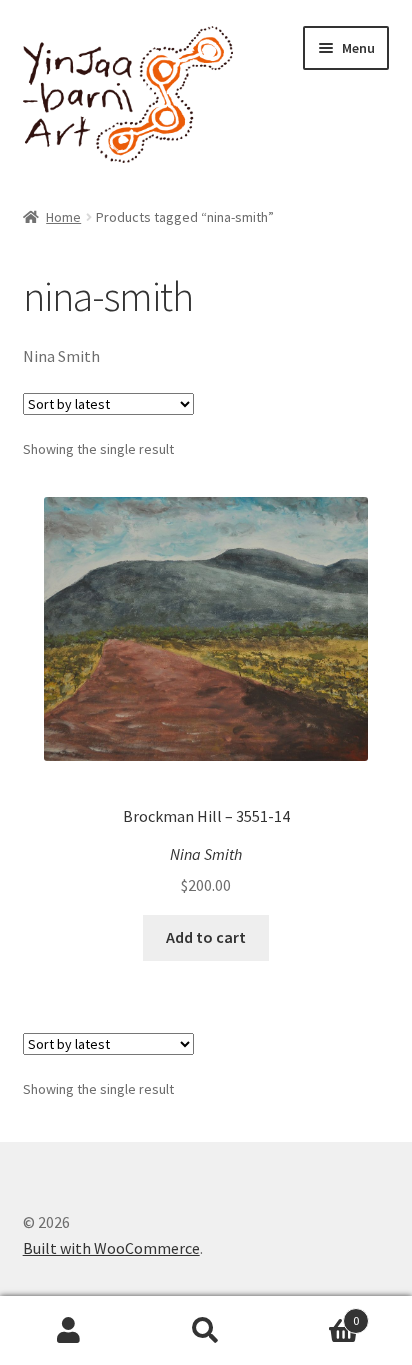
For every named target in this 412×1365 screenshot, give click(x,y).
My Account (68, 1331)
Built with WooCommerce (111, 1248)
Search (205, 1331)
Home (63, 217)
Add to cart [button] (206, 937)
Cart (317, 1313)
